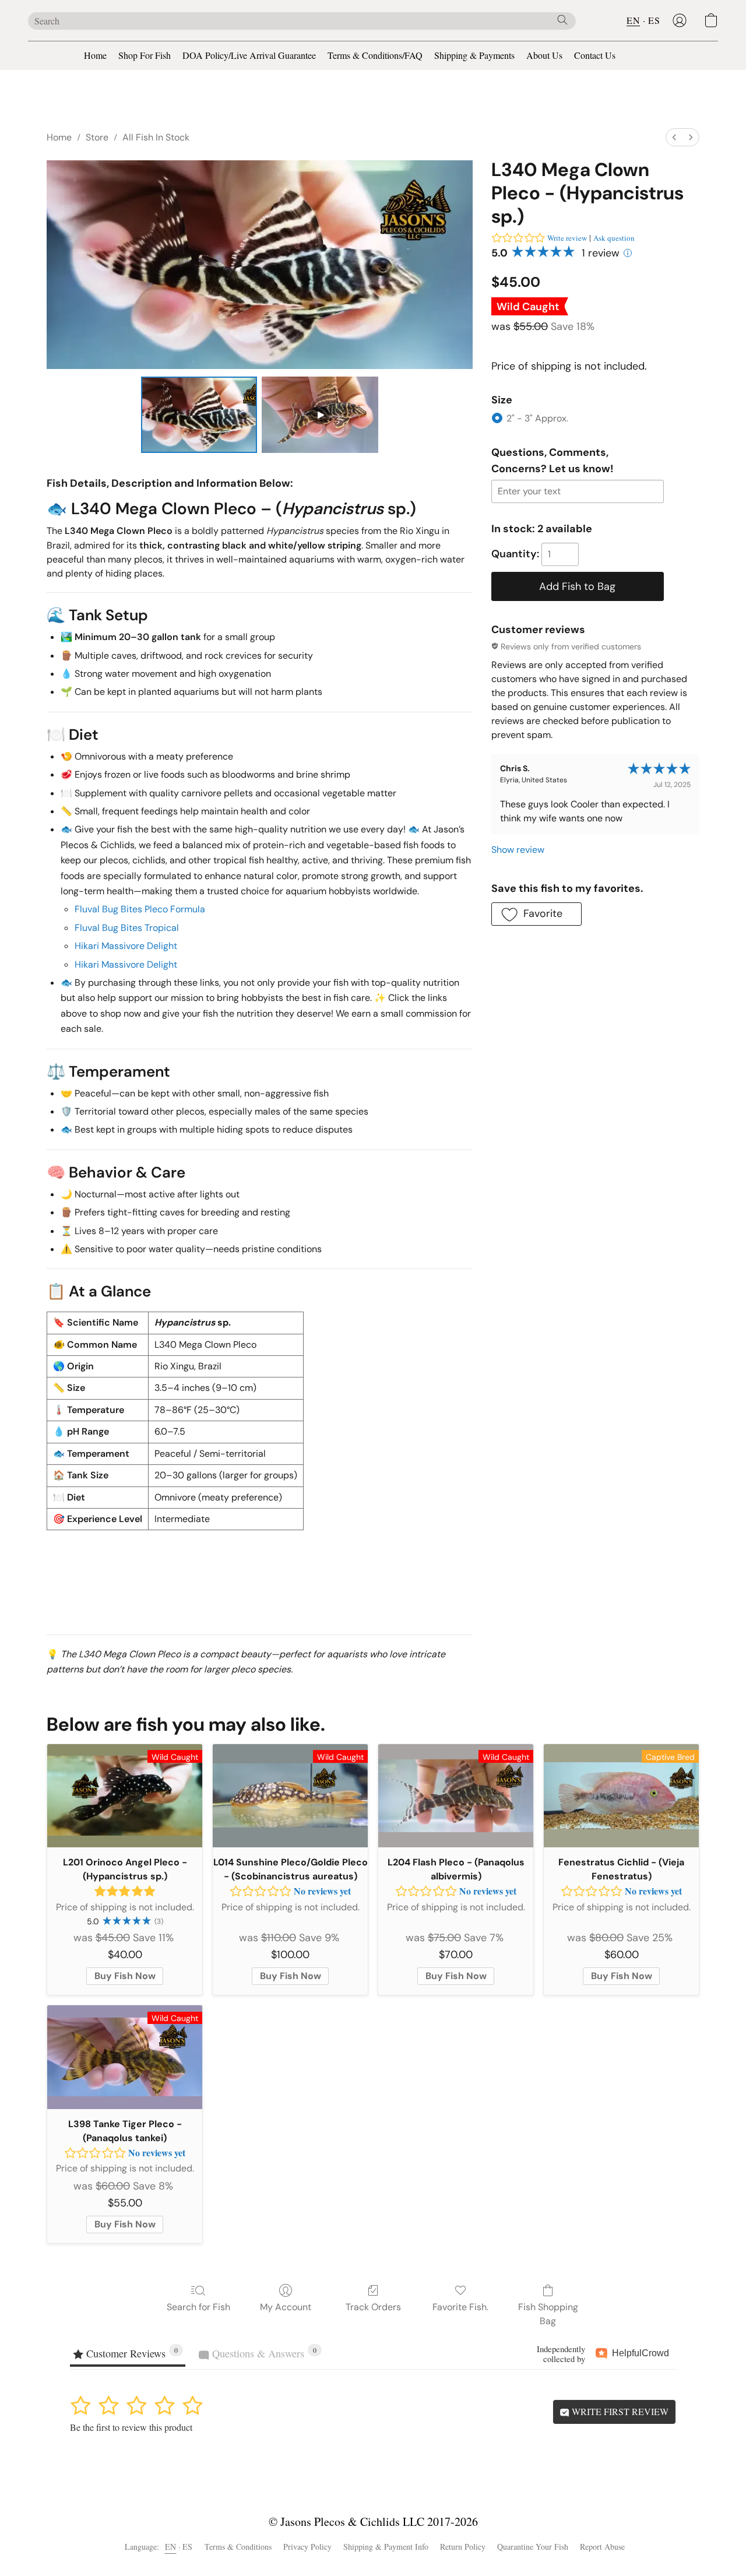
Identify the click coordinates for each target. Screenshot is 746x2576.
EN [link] (171, 2547)
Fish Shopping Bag (548, 2314)
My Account (286, 2307)
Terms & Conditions (238, 2547)
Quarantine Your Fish (533, 2547)
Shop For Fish (145, 55)
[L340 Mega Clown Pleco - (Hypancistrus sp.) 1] (320, 414)
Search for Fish (198, 2307)
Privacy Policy (307, 2547)
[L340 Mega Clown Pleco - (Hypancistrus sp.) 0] (199, 414)
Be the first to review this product (131, 2427)
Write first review (619, 2411)
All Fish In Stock (156, 137)
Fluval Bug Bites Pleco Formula (140, 909)
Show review (518, 850)
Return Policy (463, 2547)
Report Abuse (602, 2547)
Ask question (614, 238)
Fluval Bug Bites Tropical (127, 928)
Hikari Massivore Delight (126, 946)
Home (95, 55)
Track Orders (373, 2307)
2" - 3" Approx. (537, 418)
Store (97, 137)
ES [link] (188, 2547)
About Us (544, 55)
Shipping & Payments (474, 55)
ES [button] (654, 20)
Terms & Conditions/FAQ (375, 55)
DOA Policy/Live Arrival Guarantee (249, 55)
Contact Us (595, 55)
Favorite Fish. (460, 2307)
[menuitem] (674, 137)
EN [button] (633, 20)
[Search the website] (562, 20)
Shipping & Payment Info (386, 2547)
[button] (680, 20)
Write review (567, 238)
